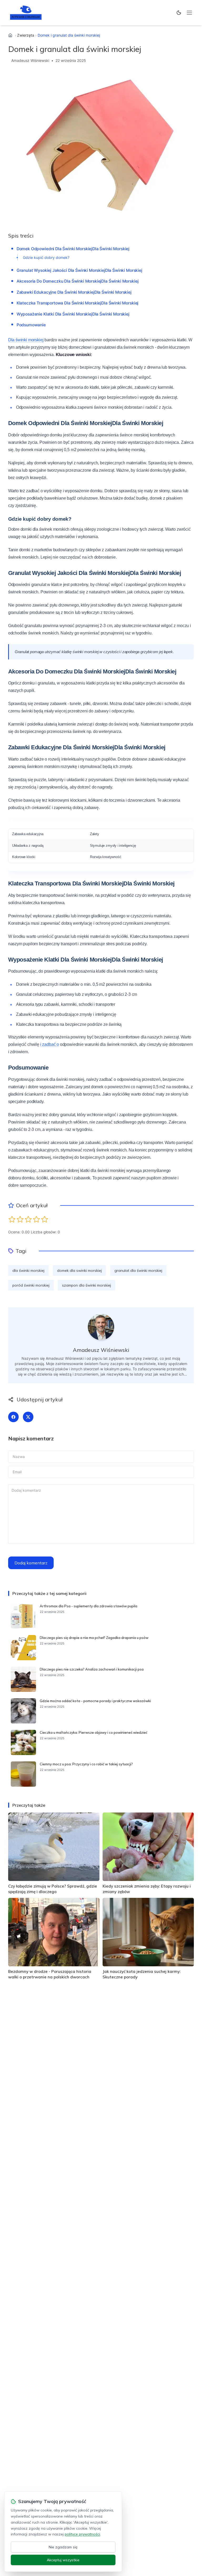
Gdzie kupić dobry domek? (46, 257)
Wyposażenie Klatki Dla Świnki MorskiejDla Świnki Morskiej (73, 314)
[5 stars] (45, 1219)
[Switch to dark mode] (179, 13)
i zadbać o (50, 1044)
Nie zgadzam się (63, 2547)
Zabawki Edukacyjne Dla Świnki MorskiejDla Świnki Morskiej (74, 292)
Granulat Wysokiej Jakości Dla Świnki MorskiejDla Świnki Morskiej (79, 270)
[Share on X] (28, 1417)
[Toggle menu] (189, 13)
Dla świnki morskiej (26, 340)
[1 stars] (12, 1219)
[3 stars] (28, 1219)
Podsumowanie (31, 325)
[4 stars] (36, 1219)
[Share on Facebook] (13, 1417)
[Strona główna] (10, 35)
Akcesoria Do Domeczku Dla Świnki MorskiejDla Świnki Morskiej (78, 281)
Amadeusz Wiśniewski (30, 60)
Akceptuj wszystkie (63, 2560)
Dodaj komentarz (31, 1563)
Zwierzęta (26, 35)
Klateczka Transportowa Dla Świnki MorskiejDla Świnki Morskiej (78, 303)
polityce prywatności (82, 2534)
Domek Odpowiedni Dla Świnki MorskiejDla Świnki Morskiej (73, 249)
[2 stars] (20, 1219)
